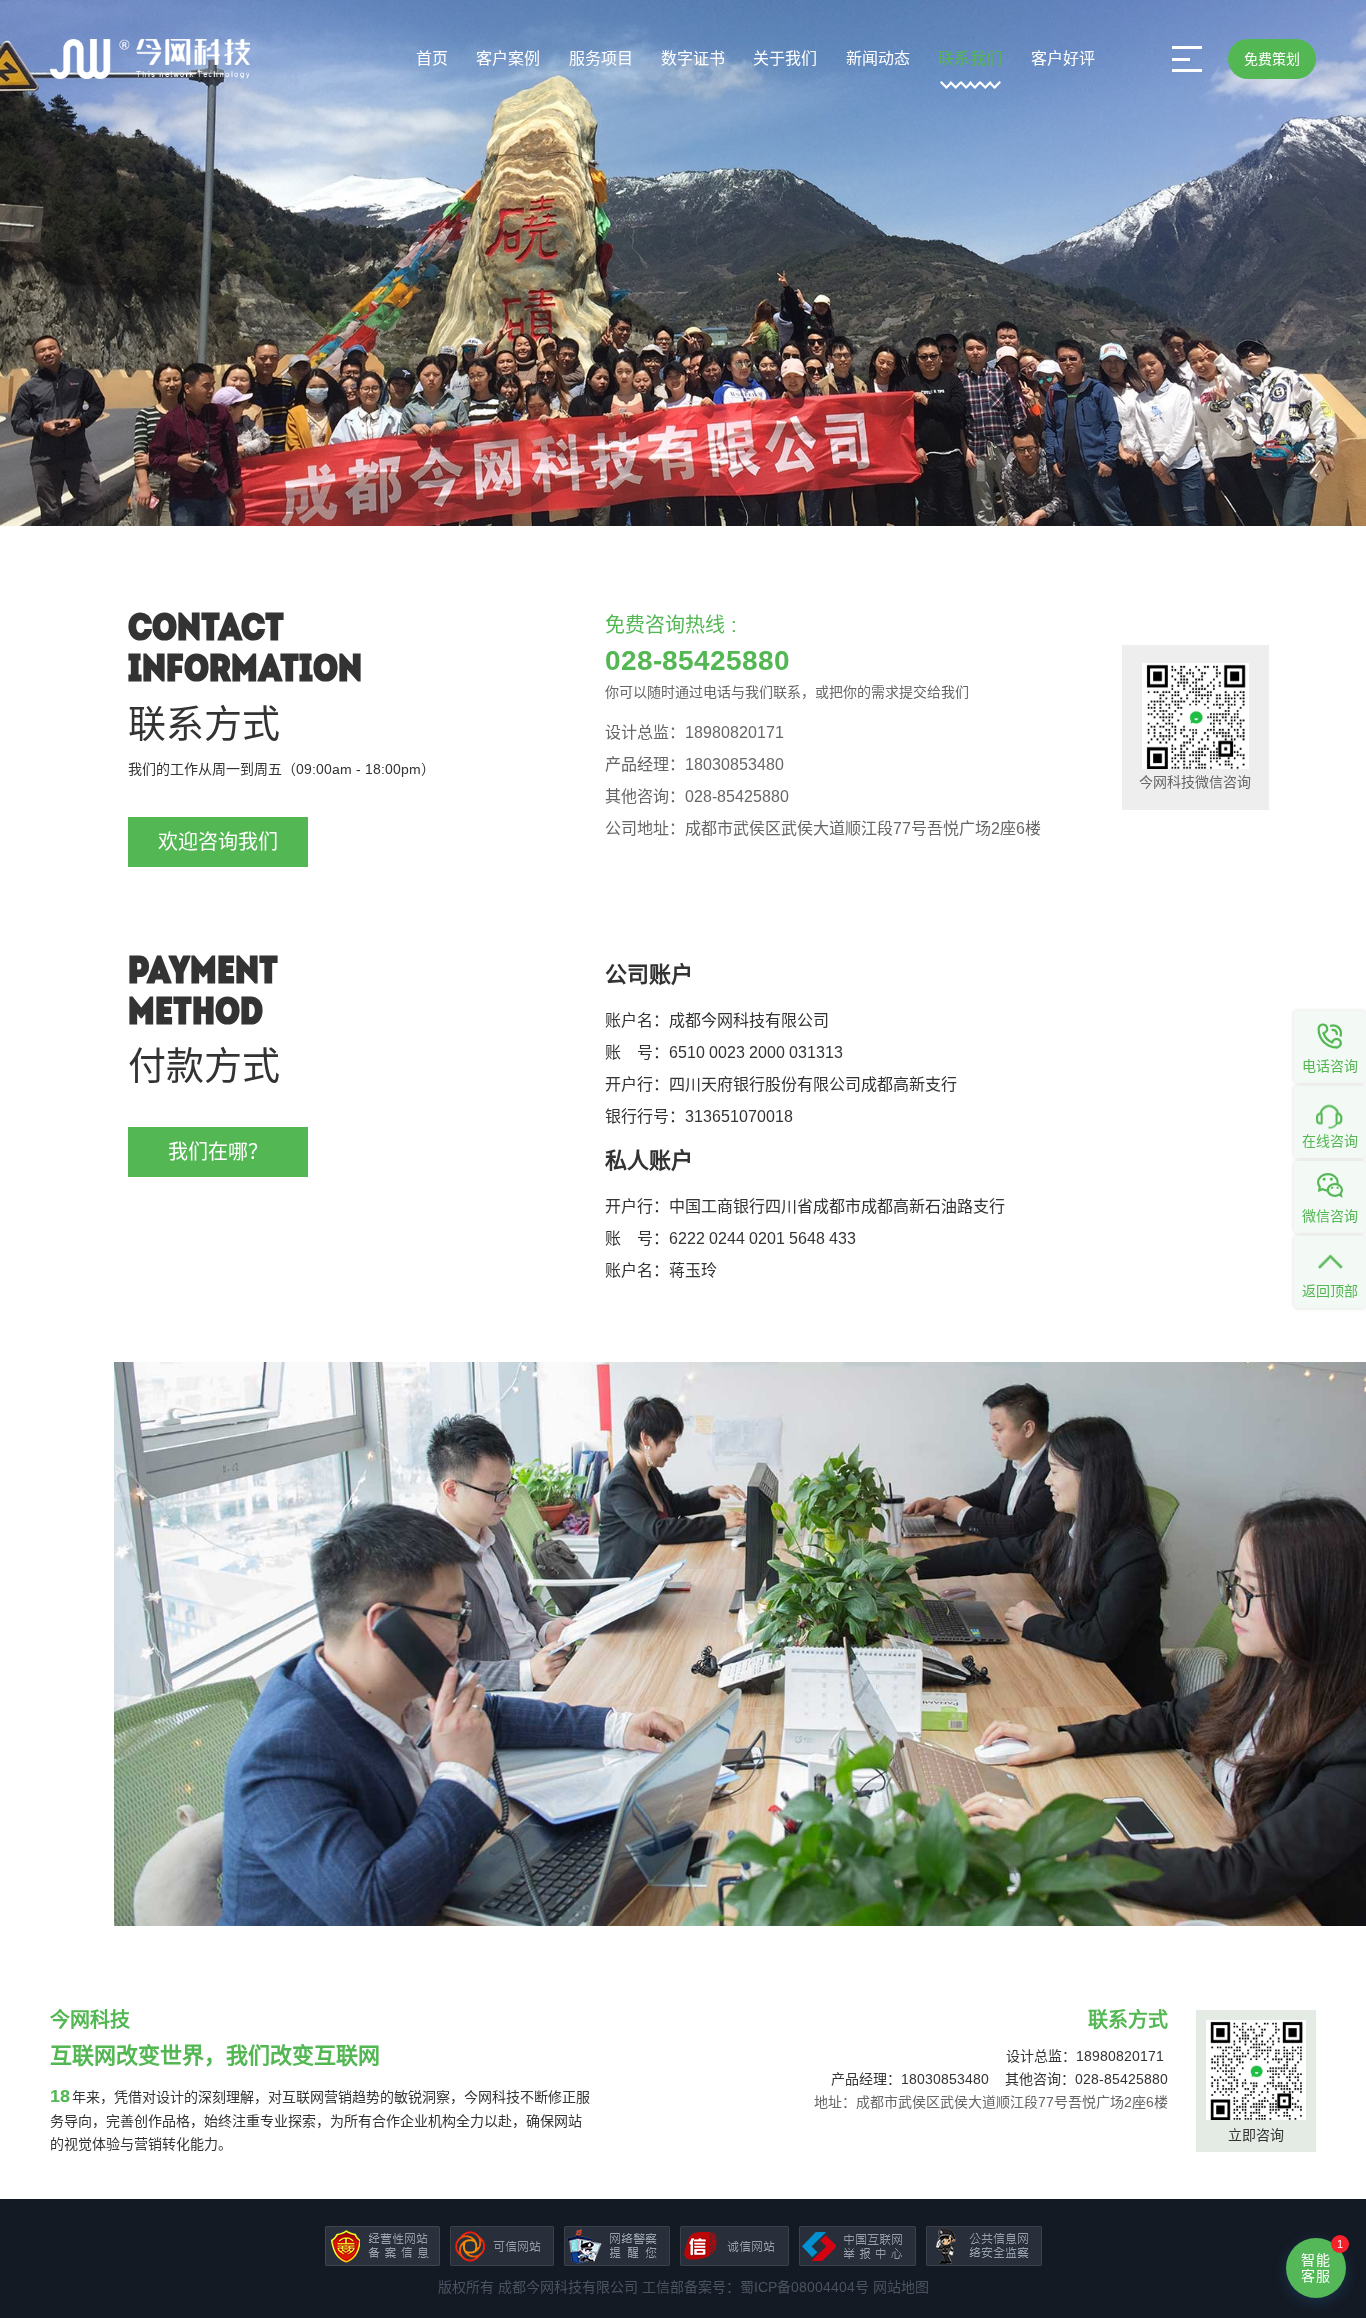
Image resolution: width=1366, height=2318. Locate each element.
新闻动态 (878, 58)
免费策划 (1272, 59)
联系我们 (970, 58)
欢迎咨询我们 (218, 842)
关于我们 (785, 58)
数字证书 (693, 58)
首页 (432, 58)
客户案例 (508, 58)
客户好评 (1063, 58)
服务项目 (601, 58)
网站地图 (901, 2287)
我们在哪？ (218, 1152)
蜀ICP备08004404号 (804, 2287)
